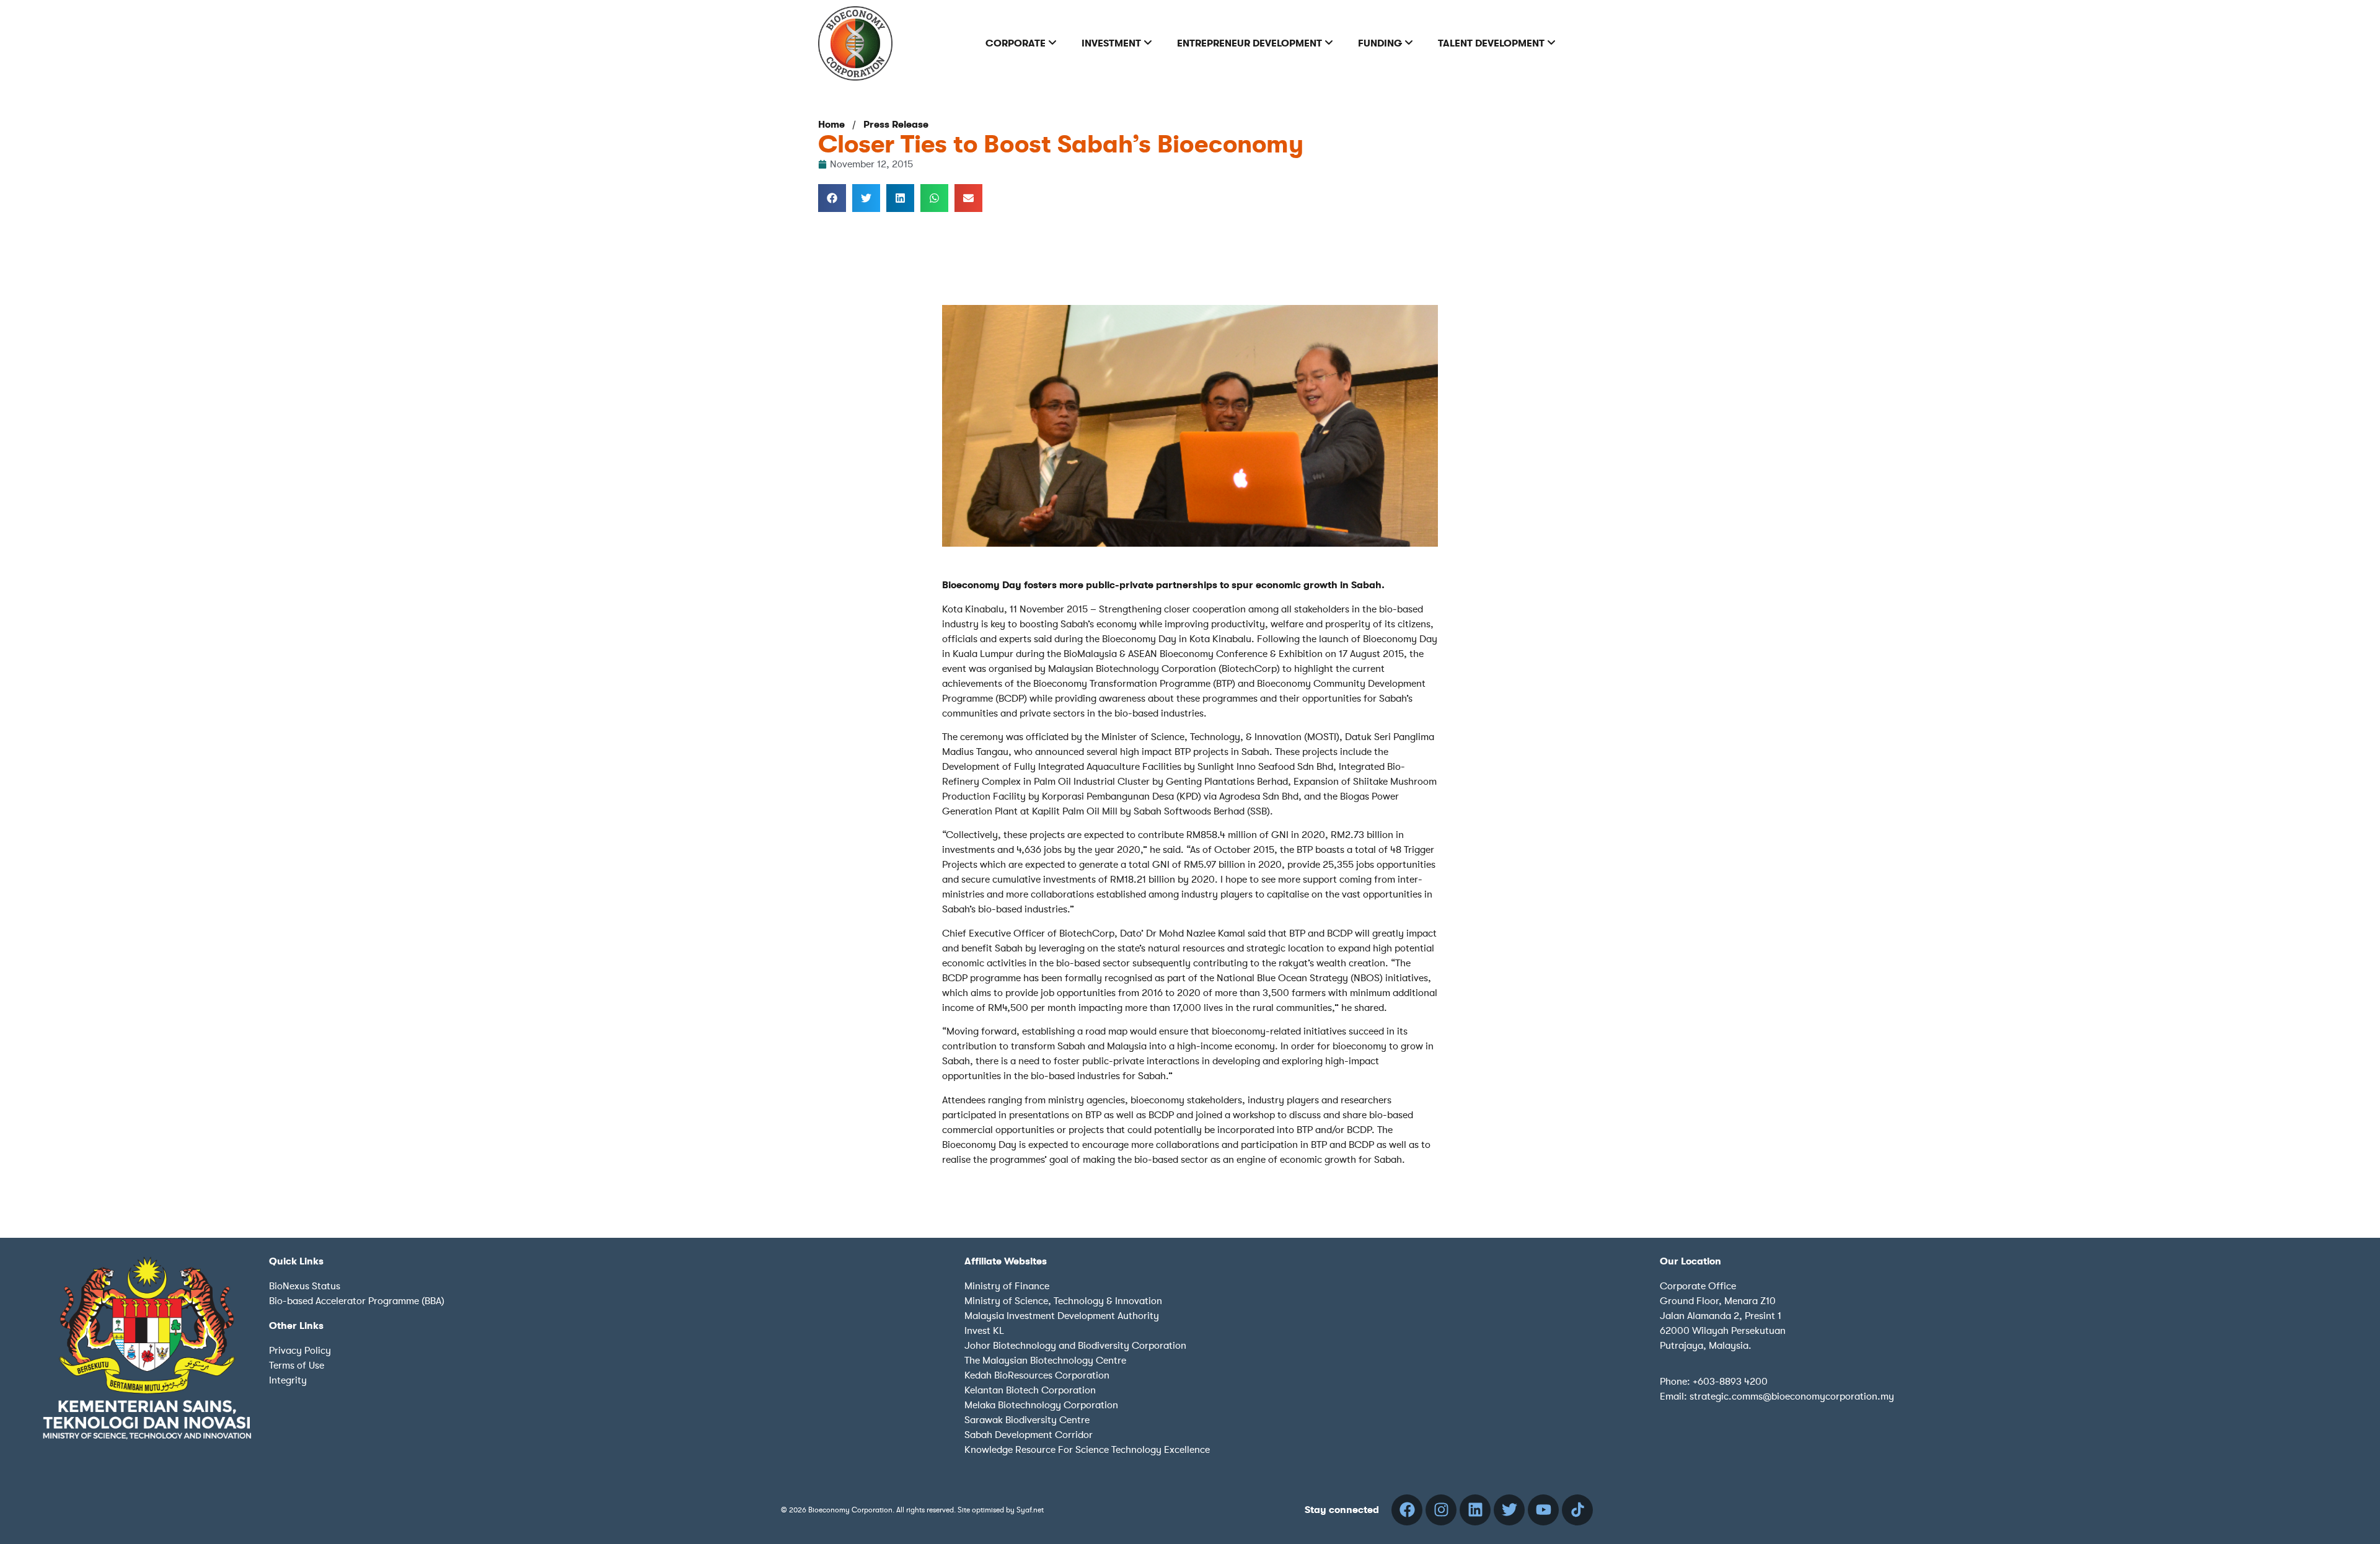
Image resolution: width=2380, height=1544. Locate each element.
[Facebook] (1407, 1510)
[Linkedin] (1475, 1510)
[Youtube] (1543, 1510)
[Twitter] (1509, 1510)
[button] (832, 198)
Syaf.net (1030, 1510)
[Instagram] (1441, 1510)
